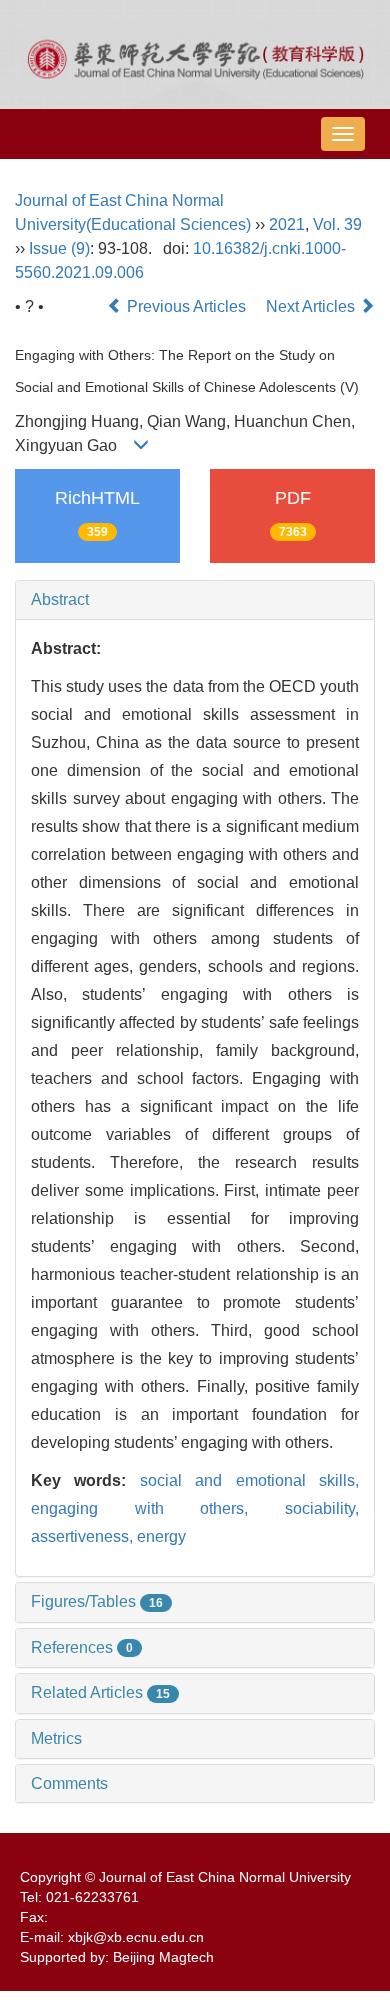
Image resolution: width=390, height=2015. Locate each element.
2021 (287, 224)
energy (161, 1536)
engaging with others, (158, 1508)
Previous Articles (186, 306)
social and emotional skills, (249, 1480)
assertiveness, (84, 1536)
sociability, (322, 1508)
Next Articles (312, 306)
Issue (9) (59, 248)
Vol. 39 (337, 224)
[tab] (195, 600)
